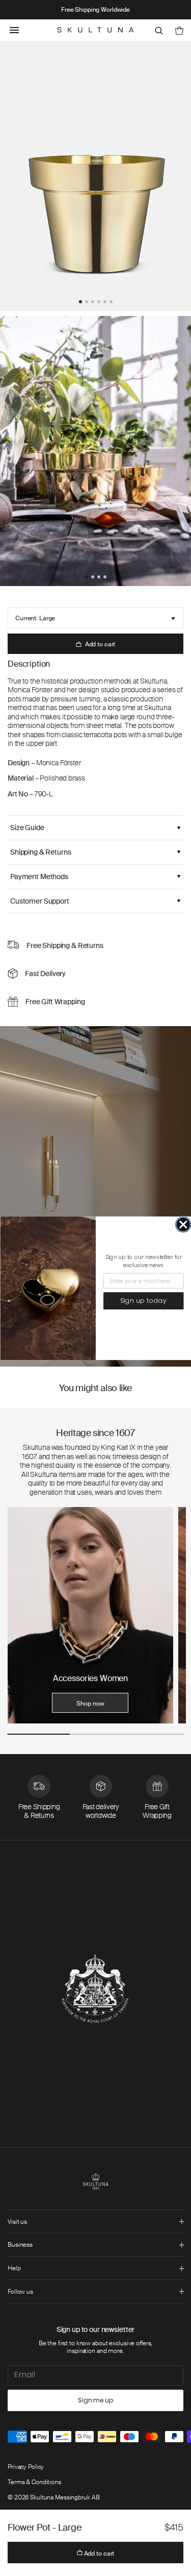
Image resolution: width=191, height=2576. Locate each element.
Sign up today (143, 1301)
